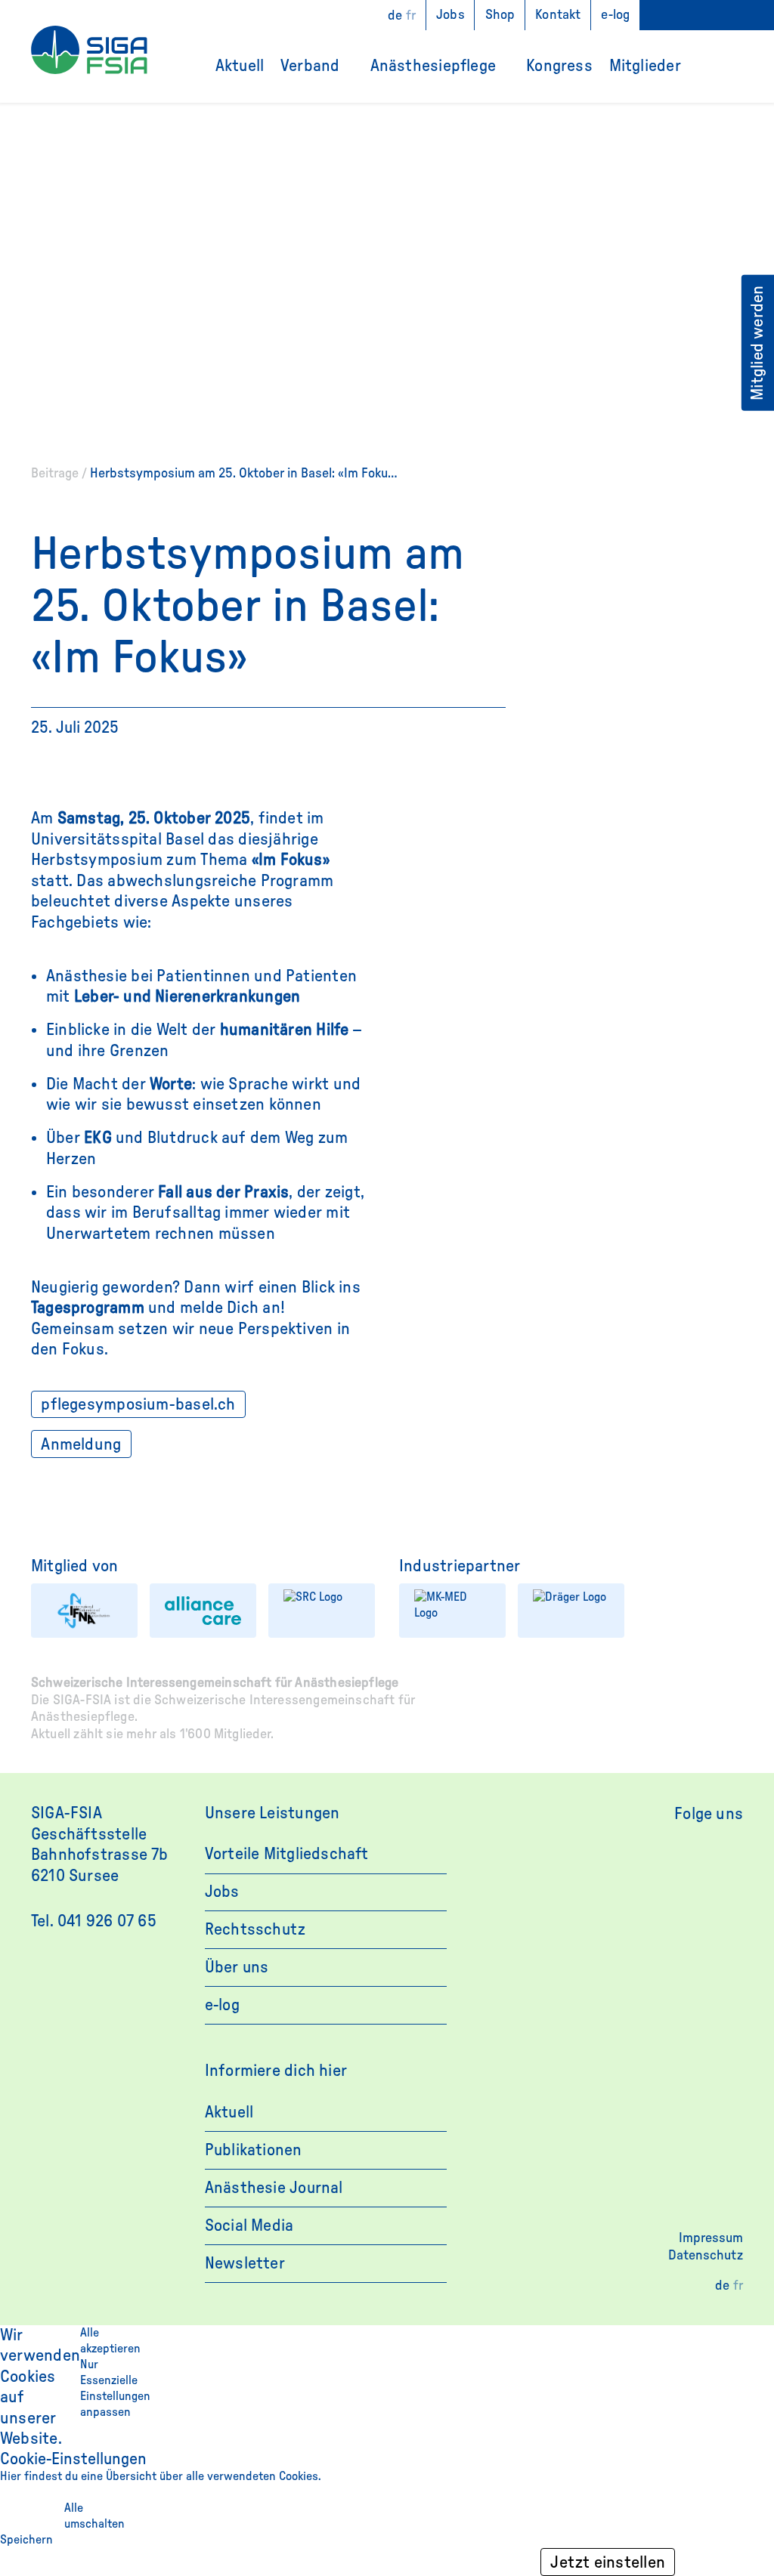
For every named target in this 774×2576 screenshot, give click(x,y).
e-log (615, 15)
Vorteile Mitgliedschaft (287, 1854)
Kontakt (558, 15)
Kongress (559, 66)
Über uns (237, 1967)
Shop (500, 15)
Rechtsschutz (255, 1929)
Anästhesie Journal (274, 2188)
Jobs (450, 15)
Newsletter (245, 2263)
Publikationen (254, 2150)
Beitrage (55, 473)
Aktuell (240, 66)
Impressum (711, 2238)
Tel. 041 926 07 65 (94, 1921)
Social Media (249, 2225)
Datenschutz (706, 2255)
